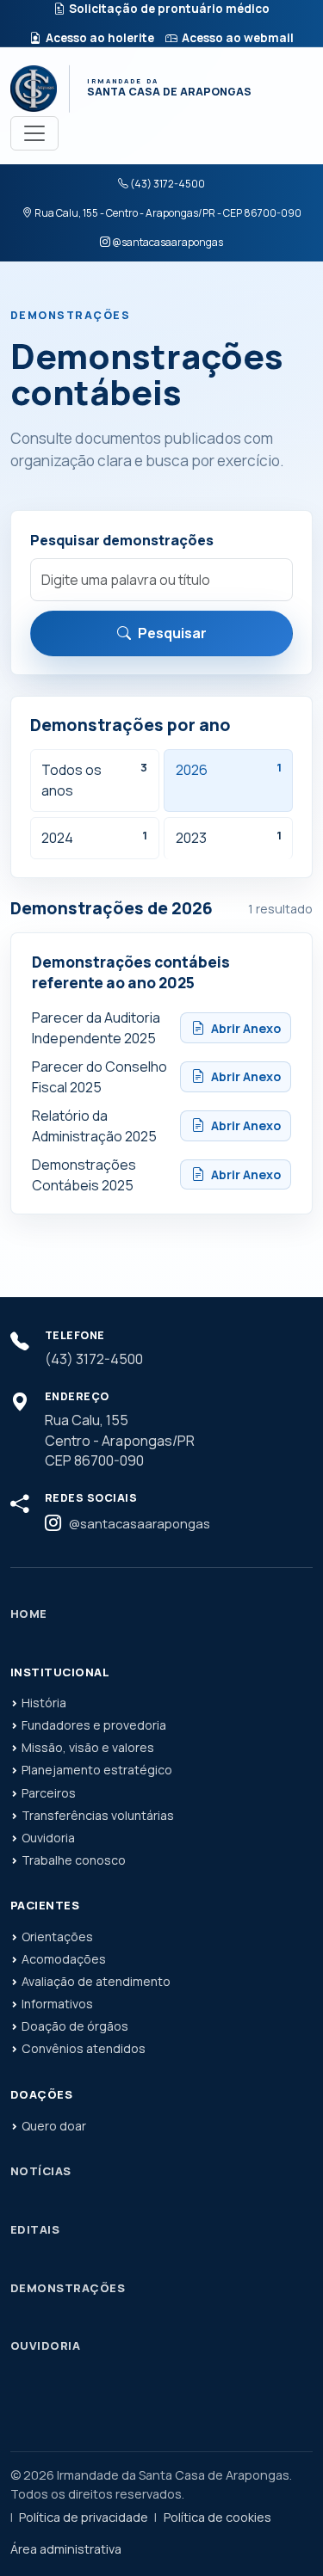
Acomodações (64, 1959)
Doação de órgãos (75, 2026)
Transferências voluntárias (98, 1815)
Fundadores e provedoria (94, 1725)
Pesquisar (172, 633)
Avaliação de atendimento (96, 1981)
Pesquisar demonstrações (122, 540)
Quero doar (54, 2126)
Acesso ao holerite (100, 38)
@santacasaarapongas (168, 242)
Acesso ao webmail (238, 38)
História (44, 1703)
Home (29, 1614)
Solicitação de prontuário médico (169, 9)
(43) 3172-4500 (168, 184)
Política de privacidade (84, 2517)
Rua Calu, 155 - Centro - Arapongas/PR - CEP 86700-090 (168, 213)
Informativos (57, 2004)
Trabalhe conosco (74, 1860)
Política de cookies (217, 2517)
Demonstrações (68, 2288)
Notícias (41, 2171)
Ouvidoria (48, 1838)
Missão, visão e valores (88, 1747)
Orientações (57, 1937)
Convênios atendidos (84, 2048)
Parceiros (49, 1793)
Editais (35, 2229)
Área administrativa (66, 2549)
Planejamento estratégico (97, 1770)
